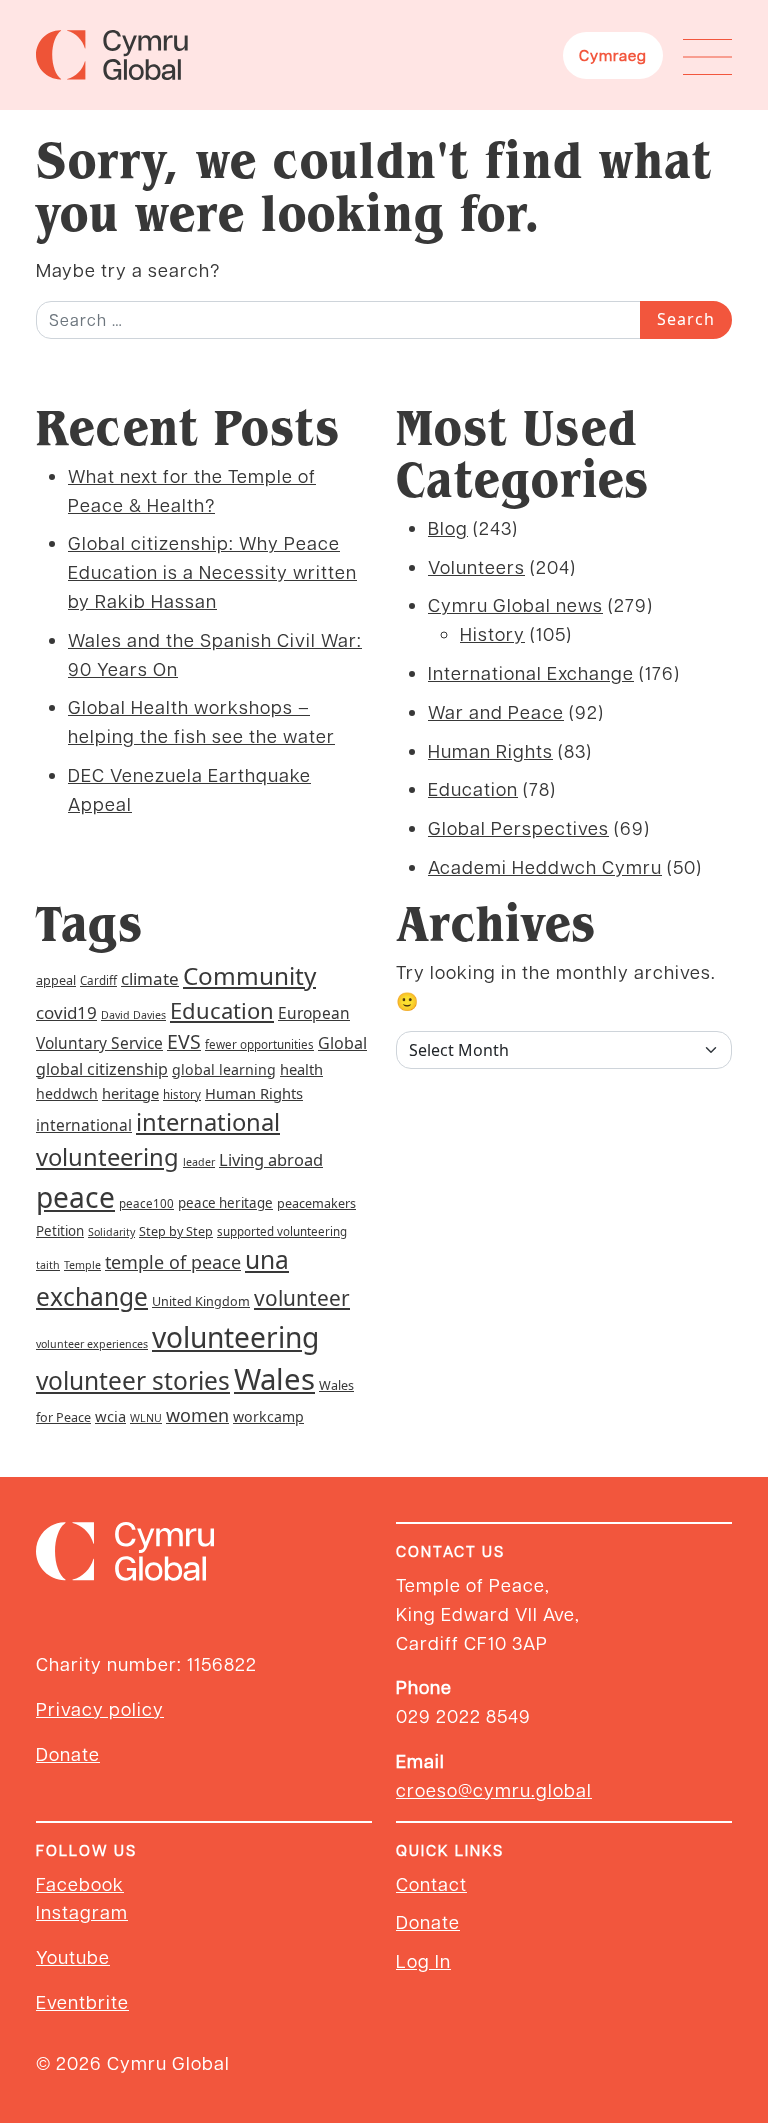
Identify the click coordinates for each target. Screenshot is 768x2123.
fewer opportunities (259, 1044)
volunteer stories (133, 1380)
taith (48, 1265)
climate (150, 978)
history (182, 1094)
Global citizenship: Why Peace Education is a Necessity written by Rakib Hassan (212, 571)
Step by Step (176, 1231)
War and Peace (496, 711)
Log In (423, 1960)
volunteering (235, 1337)
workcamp (268, 1416)
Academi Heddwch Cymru (545, 866)
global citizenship (102, 1069)
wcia (110, 1416)
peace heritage (225, 1203)
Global (342, 1043)
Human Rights (490, 750)
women (197, 1415)
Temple (82, 1265)
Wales (274, 1379)
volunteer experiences (92, 1344)
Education (473, 788)
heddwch (67, 1093)
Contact (431, 1883)
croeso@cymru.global (494, 1789)
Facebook (80, 1883)
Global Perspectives (518, 827)
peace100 (146, 1203)
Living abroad (271, 1159)
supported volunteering (282, 1231)
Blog (448, 527)
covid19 (66, 1012)
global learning (224, 1069)
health (301, 1069)
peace (75, 1197)
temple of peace (173, 1262)
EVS (184, 1041)
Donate (68, 1753)
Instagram (82, 1911)
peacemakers (316, 1203)
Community (249, 975)
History (492, 633)
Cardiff (98, 980)
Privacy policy (100, 1708)
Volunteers (476, 566)
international (84, 1125)
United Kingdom (201, 1301)
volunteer (302, 1298)
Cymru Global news (515, 604)
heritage (130, 1093)
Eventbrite (82, 2001)
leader (199, 1162)
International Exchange (531, 672)
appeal (56, 980)
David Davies (133, 1015)
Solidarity (111, 1232)
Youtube (73, 1956)
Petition (60, 1231)
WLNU (146, 1418)
